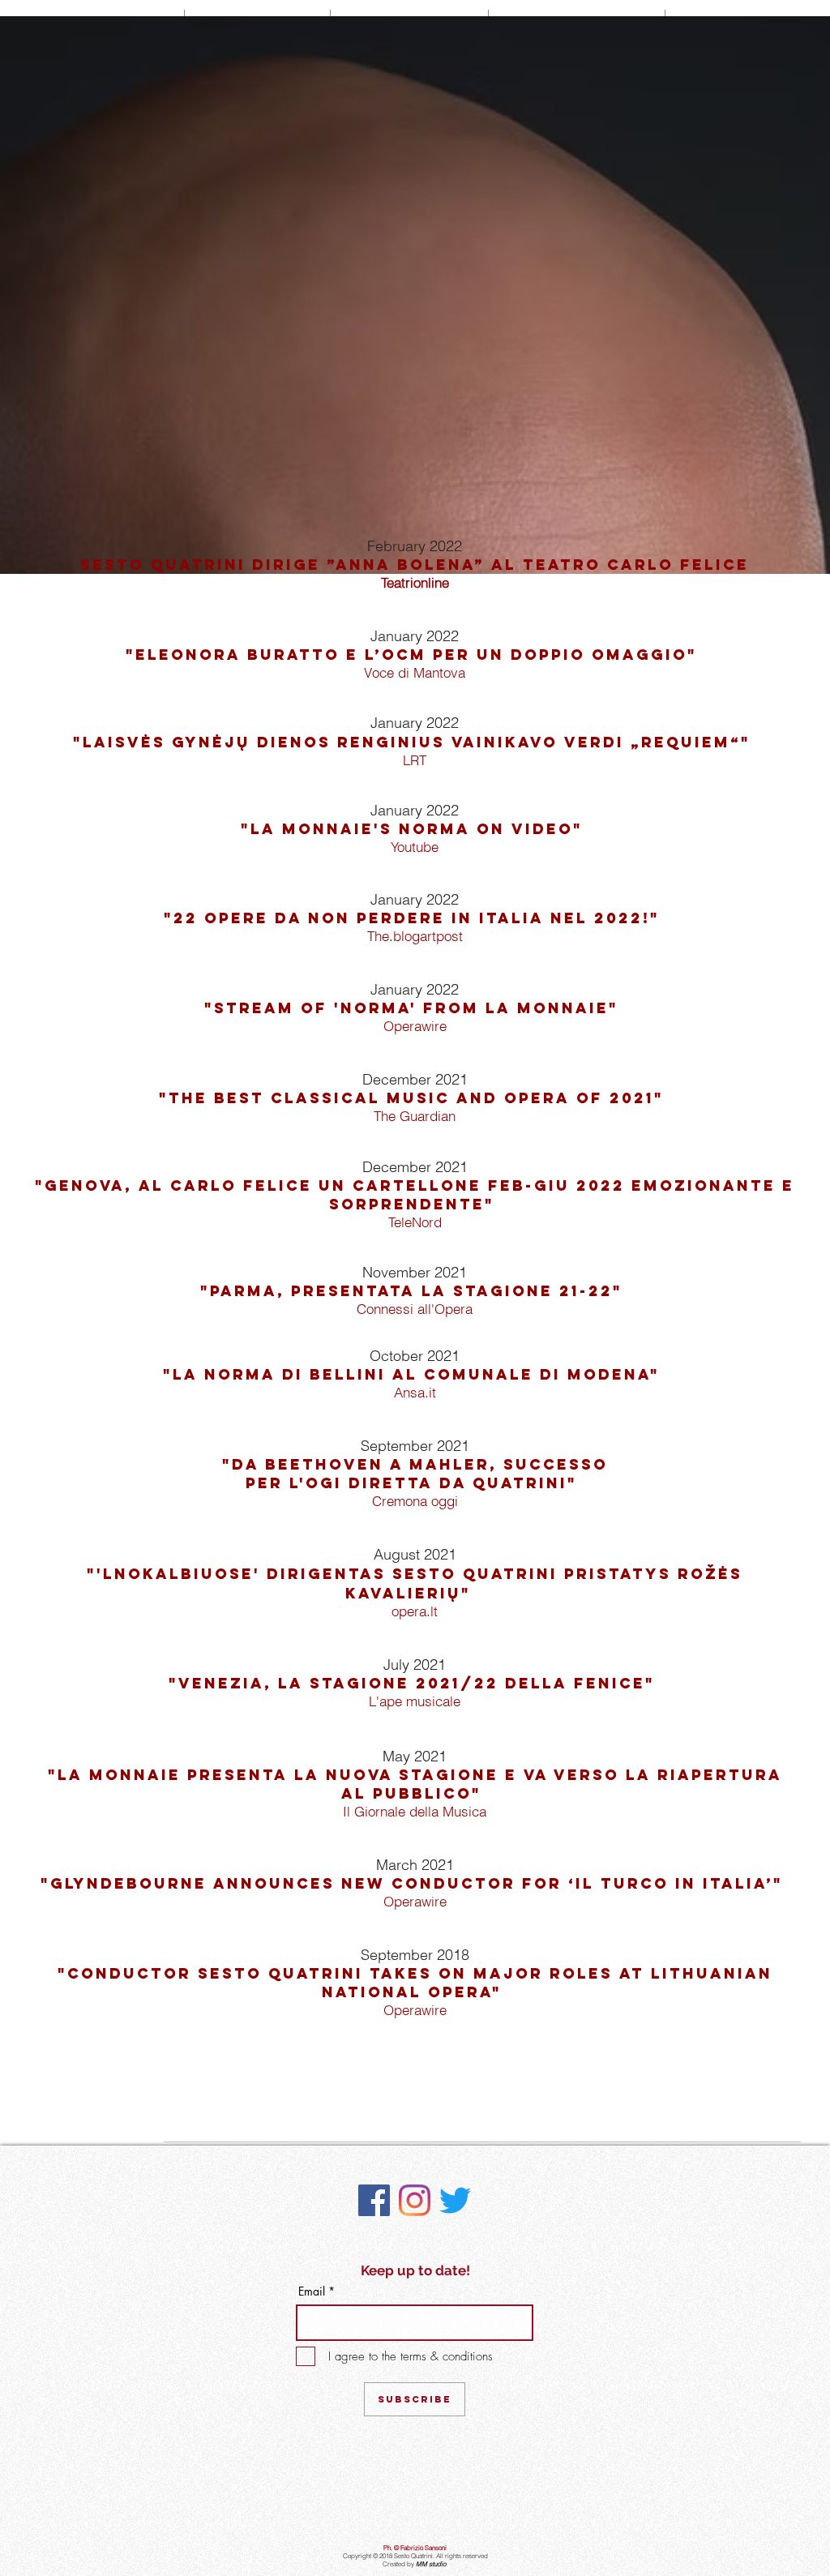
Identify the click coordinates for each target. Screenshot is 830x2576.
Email (312, 2291)
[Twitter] (455, 2200)
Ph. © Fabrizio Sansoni (415, 2548)
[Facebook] (374, 2200)
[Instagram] (415, 2200)
